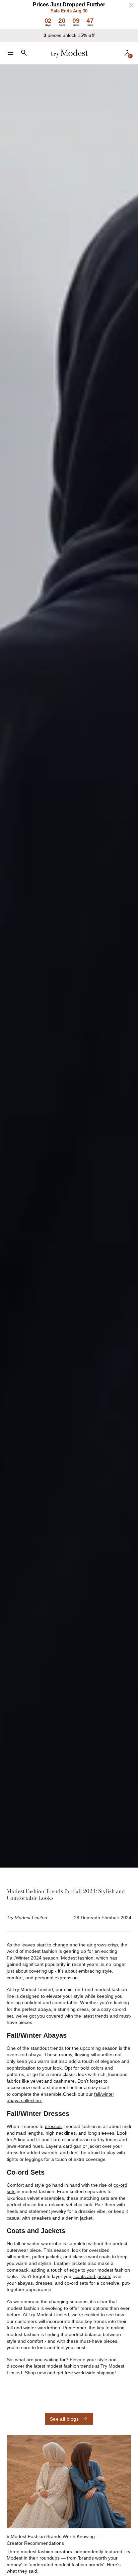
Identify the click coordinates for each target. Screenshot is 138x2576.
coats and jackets (92, 2276)
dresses (53, 2126)
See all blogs (69, 2419)
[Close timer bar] (131, 5)
